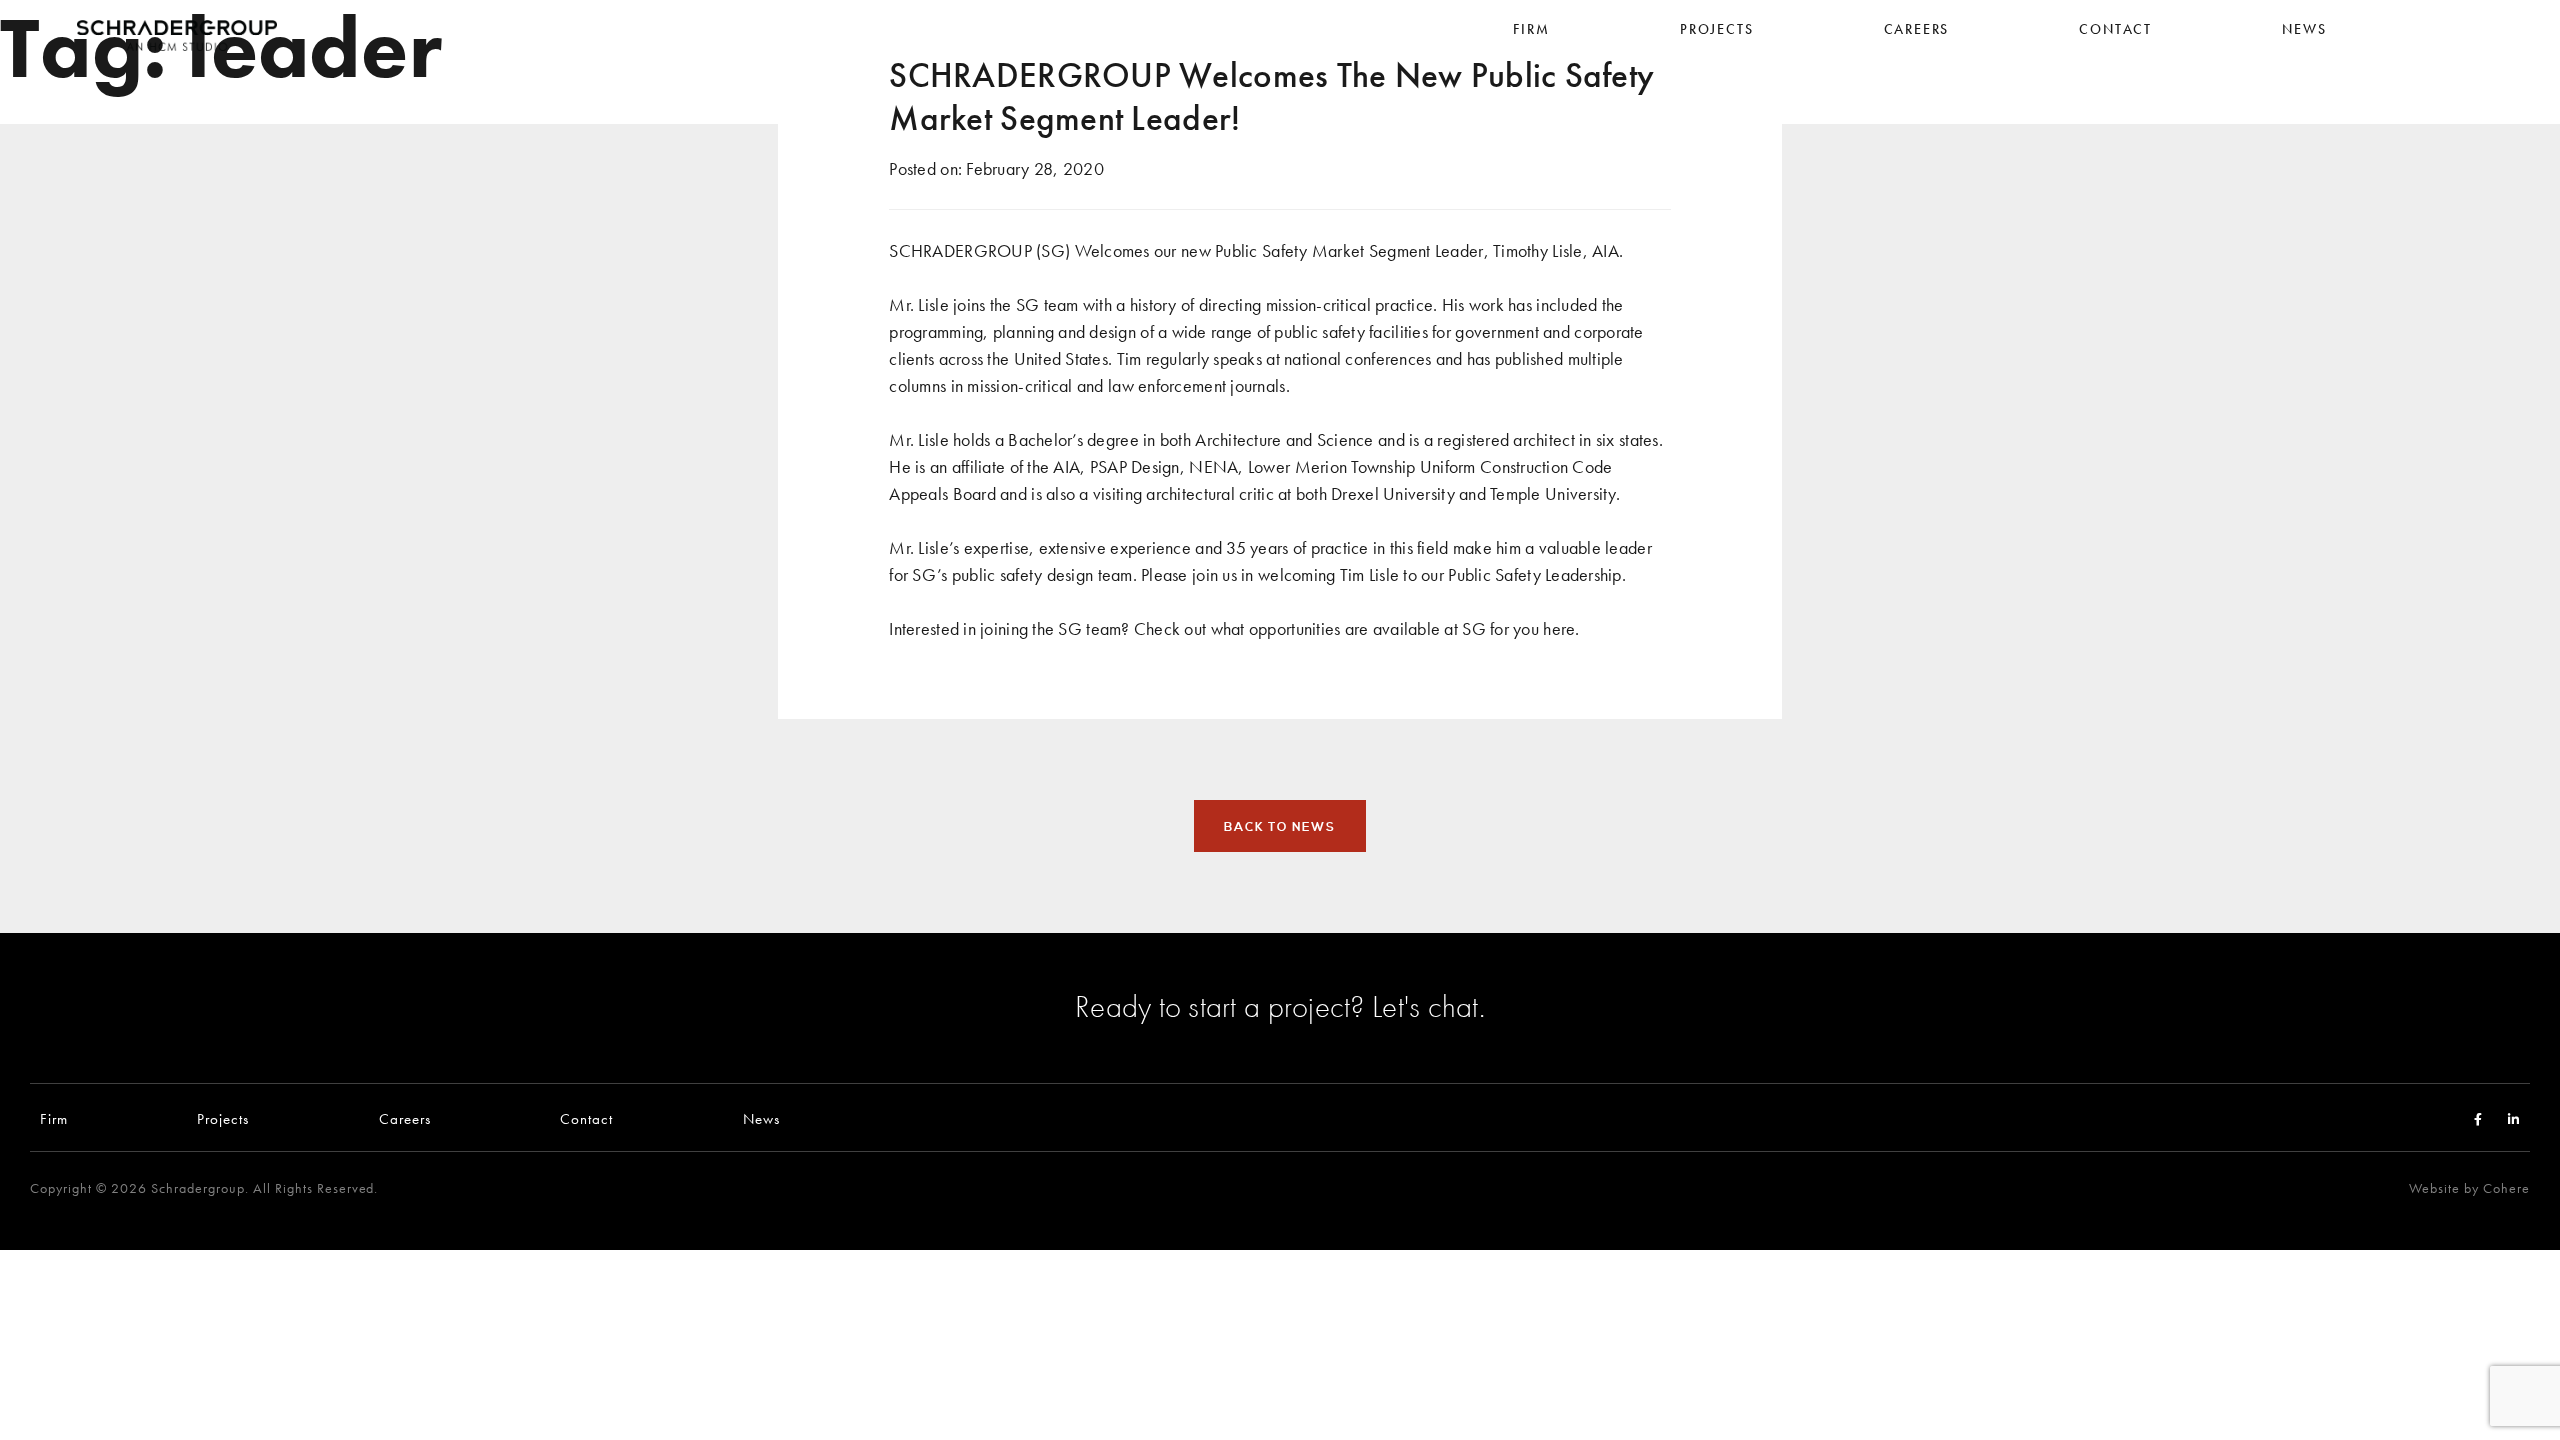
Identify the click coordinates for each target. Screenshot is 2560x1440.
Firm (54, 1118)
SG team (1089, 628)
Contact (586, 1118)
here (1559, 628)
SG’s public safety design (1002, 574)
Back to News (1280, 827)
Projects (223, 1118)
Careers (405, 1118)
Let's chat (1425, 1006)
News (761, 1118)
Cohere (2506, 1188)
